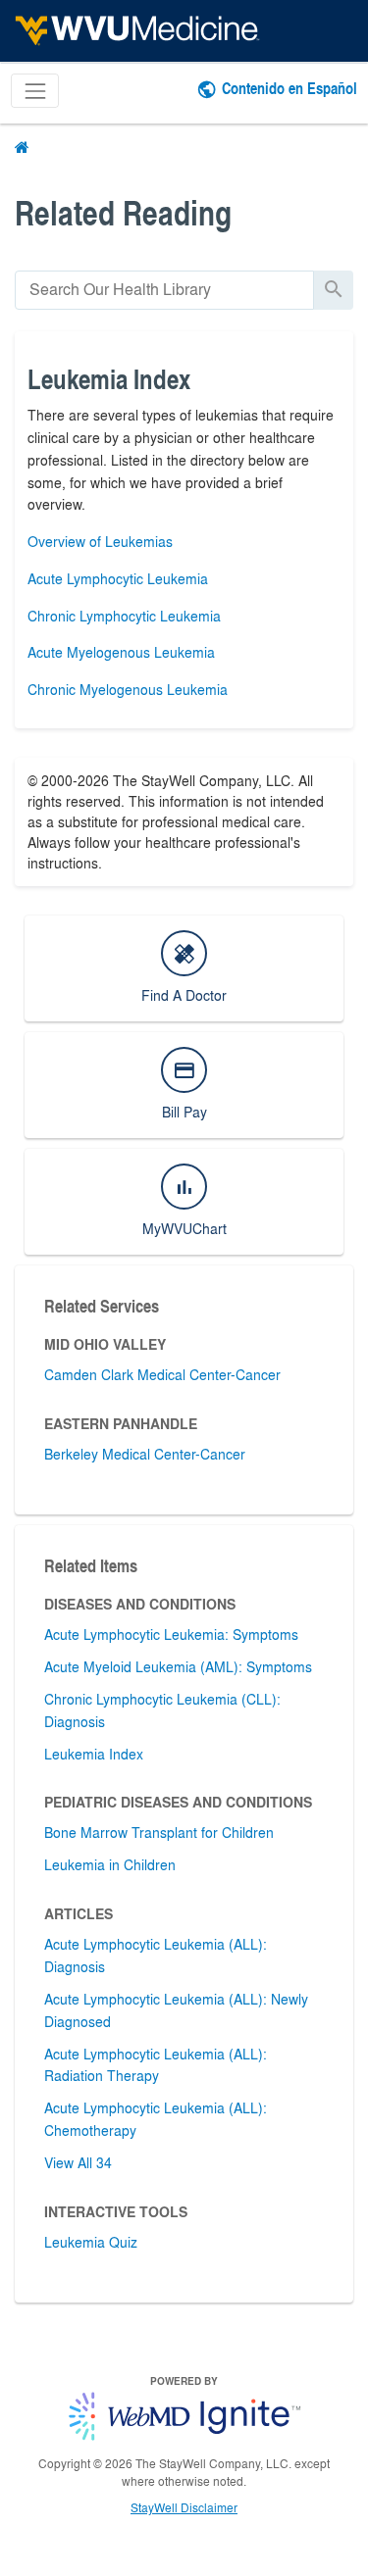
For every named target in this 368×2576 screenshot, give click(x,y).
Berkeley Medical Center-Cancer (145, 1454)
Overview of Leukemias (100, 541)
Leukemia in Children (110, 1864)
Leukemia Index (94, 1754)
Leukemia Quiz (91, 2242)
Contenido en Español (289, 88)
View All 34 (78, 2162)
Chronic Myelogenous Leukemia (128, 689)
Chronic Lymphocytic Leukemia (124, 616)
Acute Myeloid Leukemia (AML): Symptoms (178, 1666)
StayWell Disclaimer (184, 2507)
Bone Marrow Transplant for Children (159, 1832)
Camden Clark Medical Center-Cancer (162, 1374)
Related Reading (123, 212)
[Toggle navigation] (35, 91)
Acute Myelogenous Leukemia (121, 652)
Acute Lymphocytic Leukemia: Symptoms (171, 1634)
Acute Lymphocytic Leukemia (118, 578)
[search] (164, 290)
